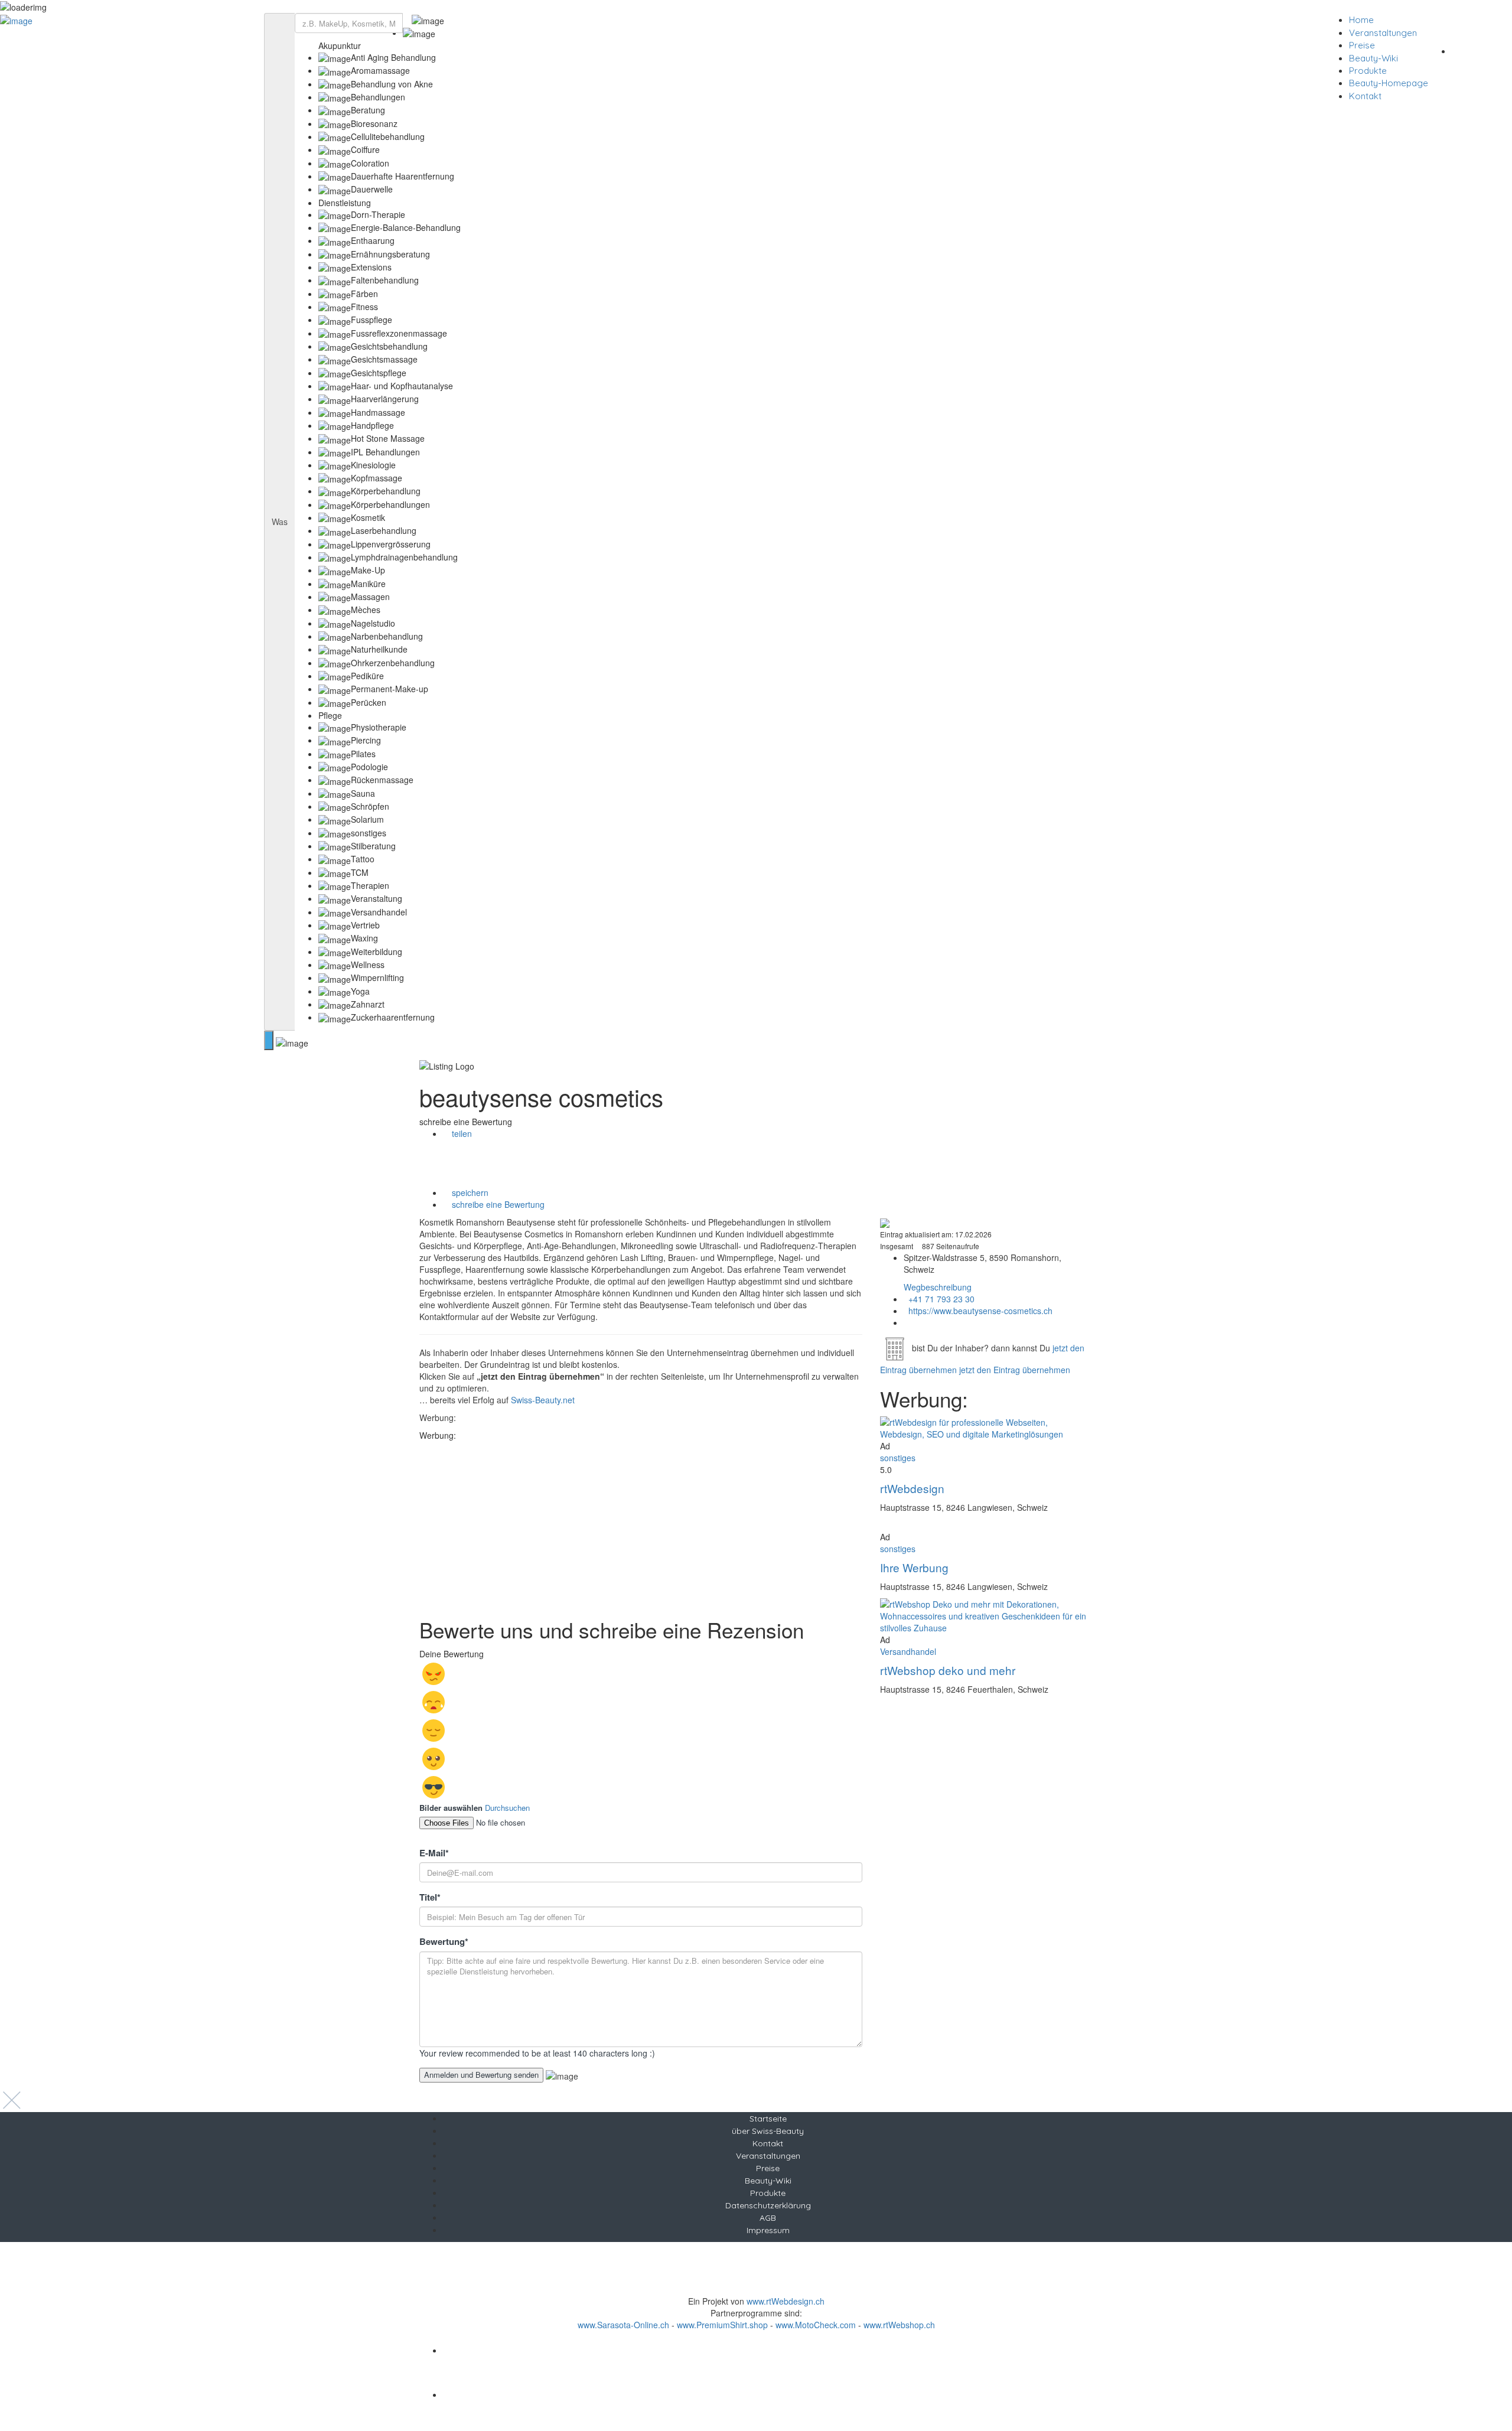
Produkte (1368, 71)
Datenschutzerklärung (768, 2205)
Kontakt (1365, 96)
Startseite (768, 2119)
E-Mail (434, 1853)
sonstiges (898, 1458)
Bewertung (444, 1942)
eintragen (1481, 50)
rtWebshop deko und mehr (948, 1670)
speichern (469, 1192)
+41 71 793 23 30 (941, 1299)
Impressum (768, 2230)
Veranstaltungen (1383, 33)
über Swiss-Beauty (768, 2131)
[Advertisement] (641, 1524)
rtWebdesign (912, 1488)
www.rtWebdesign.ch (786, 2301)
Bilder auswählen (451, 1808)
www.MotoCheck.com (816, 2325)
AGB (768, 2218)
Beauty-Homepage (1389, 83)
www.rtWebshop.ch (899, 2325)
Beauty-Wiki (1373, 58)
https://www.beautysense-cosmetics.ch (980, 1311)
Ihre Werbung (914, 1567)
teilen (461, 1133)
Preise (1362, 45)
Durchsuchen (507, 1808)
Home (1361, 20)
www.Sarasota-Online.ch (623, 2325)
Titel (430, 1897)
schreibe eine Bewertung (497, 1204)
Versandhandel (908, 1651)
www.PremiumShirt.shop (722, 2325)
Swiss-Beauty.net (543, 1400)
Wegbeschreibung (938, 1287)
